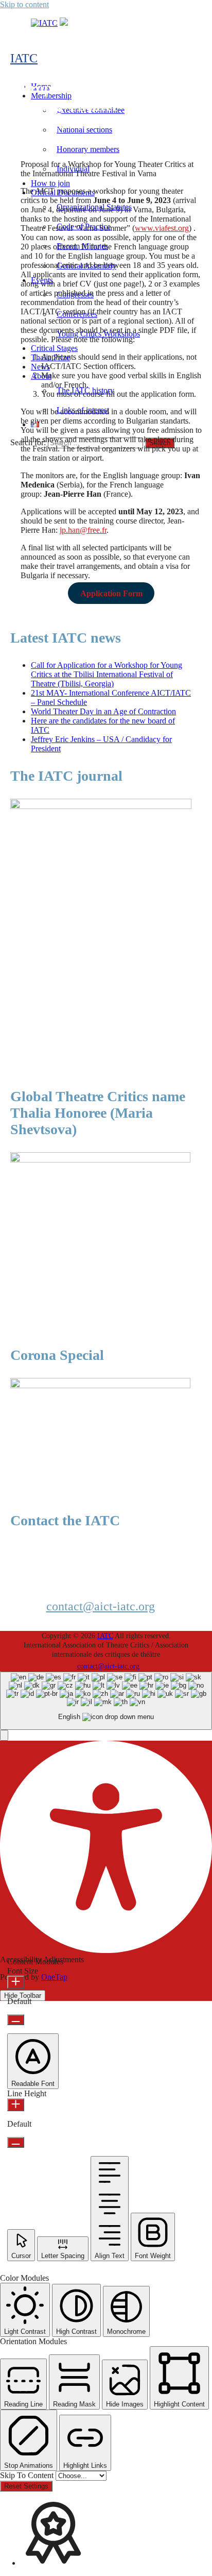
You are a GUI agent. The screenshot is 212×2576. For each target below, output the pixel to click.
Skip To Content (28, 2475)
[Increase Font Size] (16, 1982)
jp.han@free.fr (83, 530)
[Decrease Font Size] (16, 2020)
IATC (24, 58)
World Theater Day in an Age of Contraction (103, 711)
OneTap (54, 1977)
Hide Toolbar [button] (23, 1996)
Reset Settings (26, 2486)
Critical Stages (54, 348)
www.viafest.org (162, 228)
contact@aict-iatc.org (101, 1606)
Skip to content (24, 4)
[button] (4, 1735)
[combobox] (106, 1701)
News (40, 367)
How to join (50, 183)
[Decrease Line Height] (16, 2142)
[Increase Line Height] (16, 2105)
